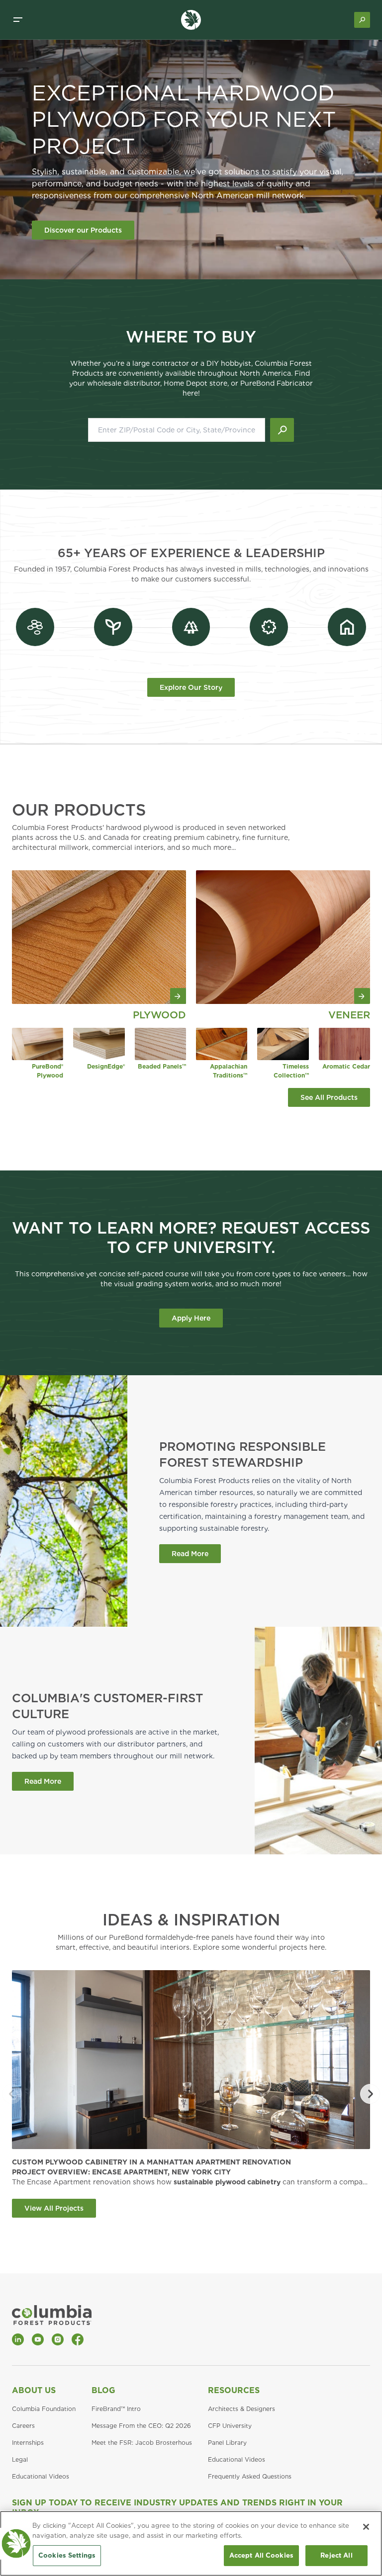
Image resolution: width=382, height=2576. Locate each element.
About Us (34, 2390)
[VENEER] (283, 937)
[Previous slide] (12, 2094)
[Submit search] (282, 430)
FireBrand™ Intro (116, 2409)
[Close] (366, 2527)
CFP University (230, 2426)
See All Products (329, 1097)
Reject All (336, 2555)
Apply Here (191, 1318)
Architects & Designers (241, 2409)
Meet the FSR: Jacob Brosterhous (142, 2443)
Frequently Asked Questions (250, 2476)
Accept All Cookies (261, 2555)
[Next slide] (370, 2094)
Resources (234, 2390)
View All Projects (54, 2208)
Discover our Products (83, 230)
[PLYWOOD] (99, 937)
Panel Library (227, 2443)
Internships (28, 2443)
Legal (20, 2459)
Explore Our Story (191, 687)
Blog (103, 2390)
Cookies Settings (67, 2555)
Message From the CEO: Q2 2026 (141, 2426)
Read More (190, 1554)
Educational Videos (41, 2476)
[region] (191, 2543)
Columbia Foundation (44, 2409)
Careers (23, 2426)
